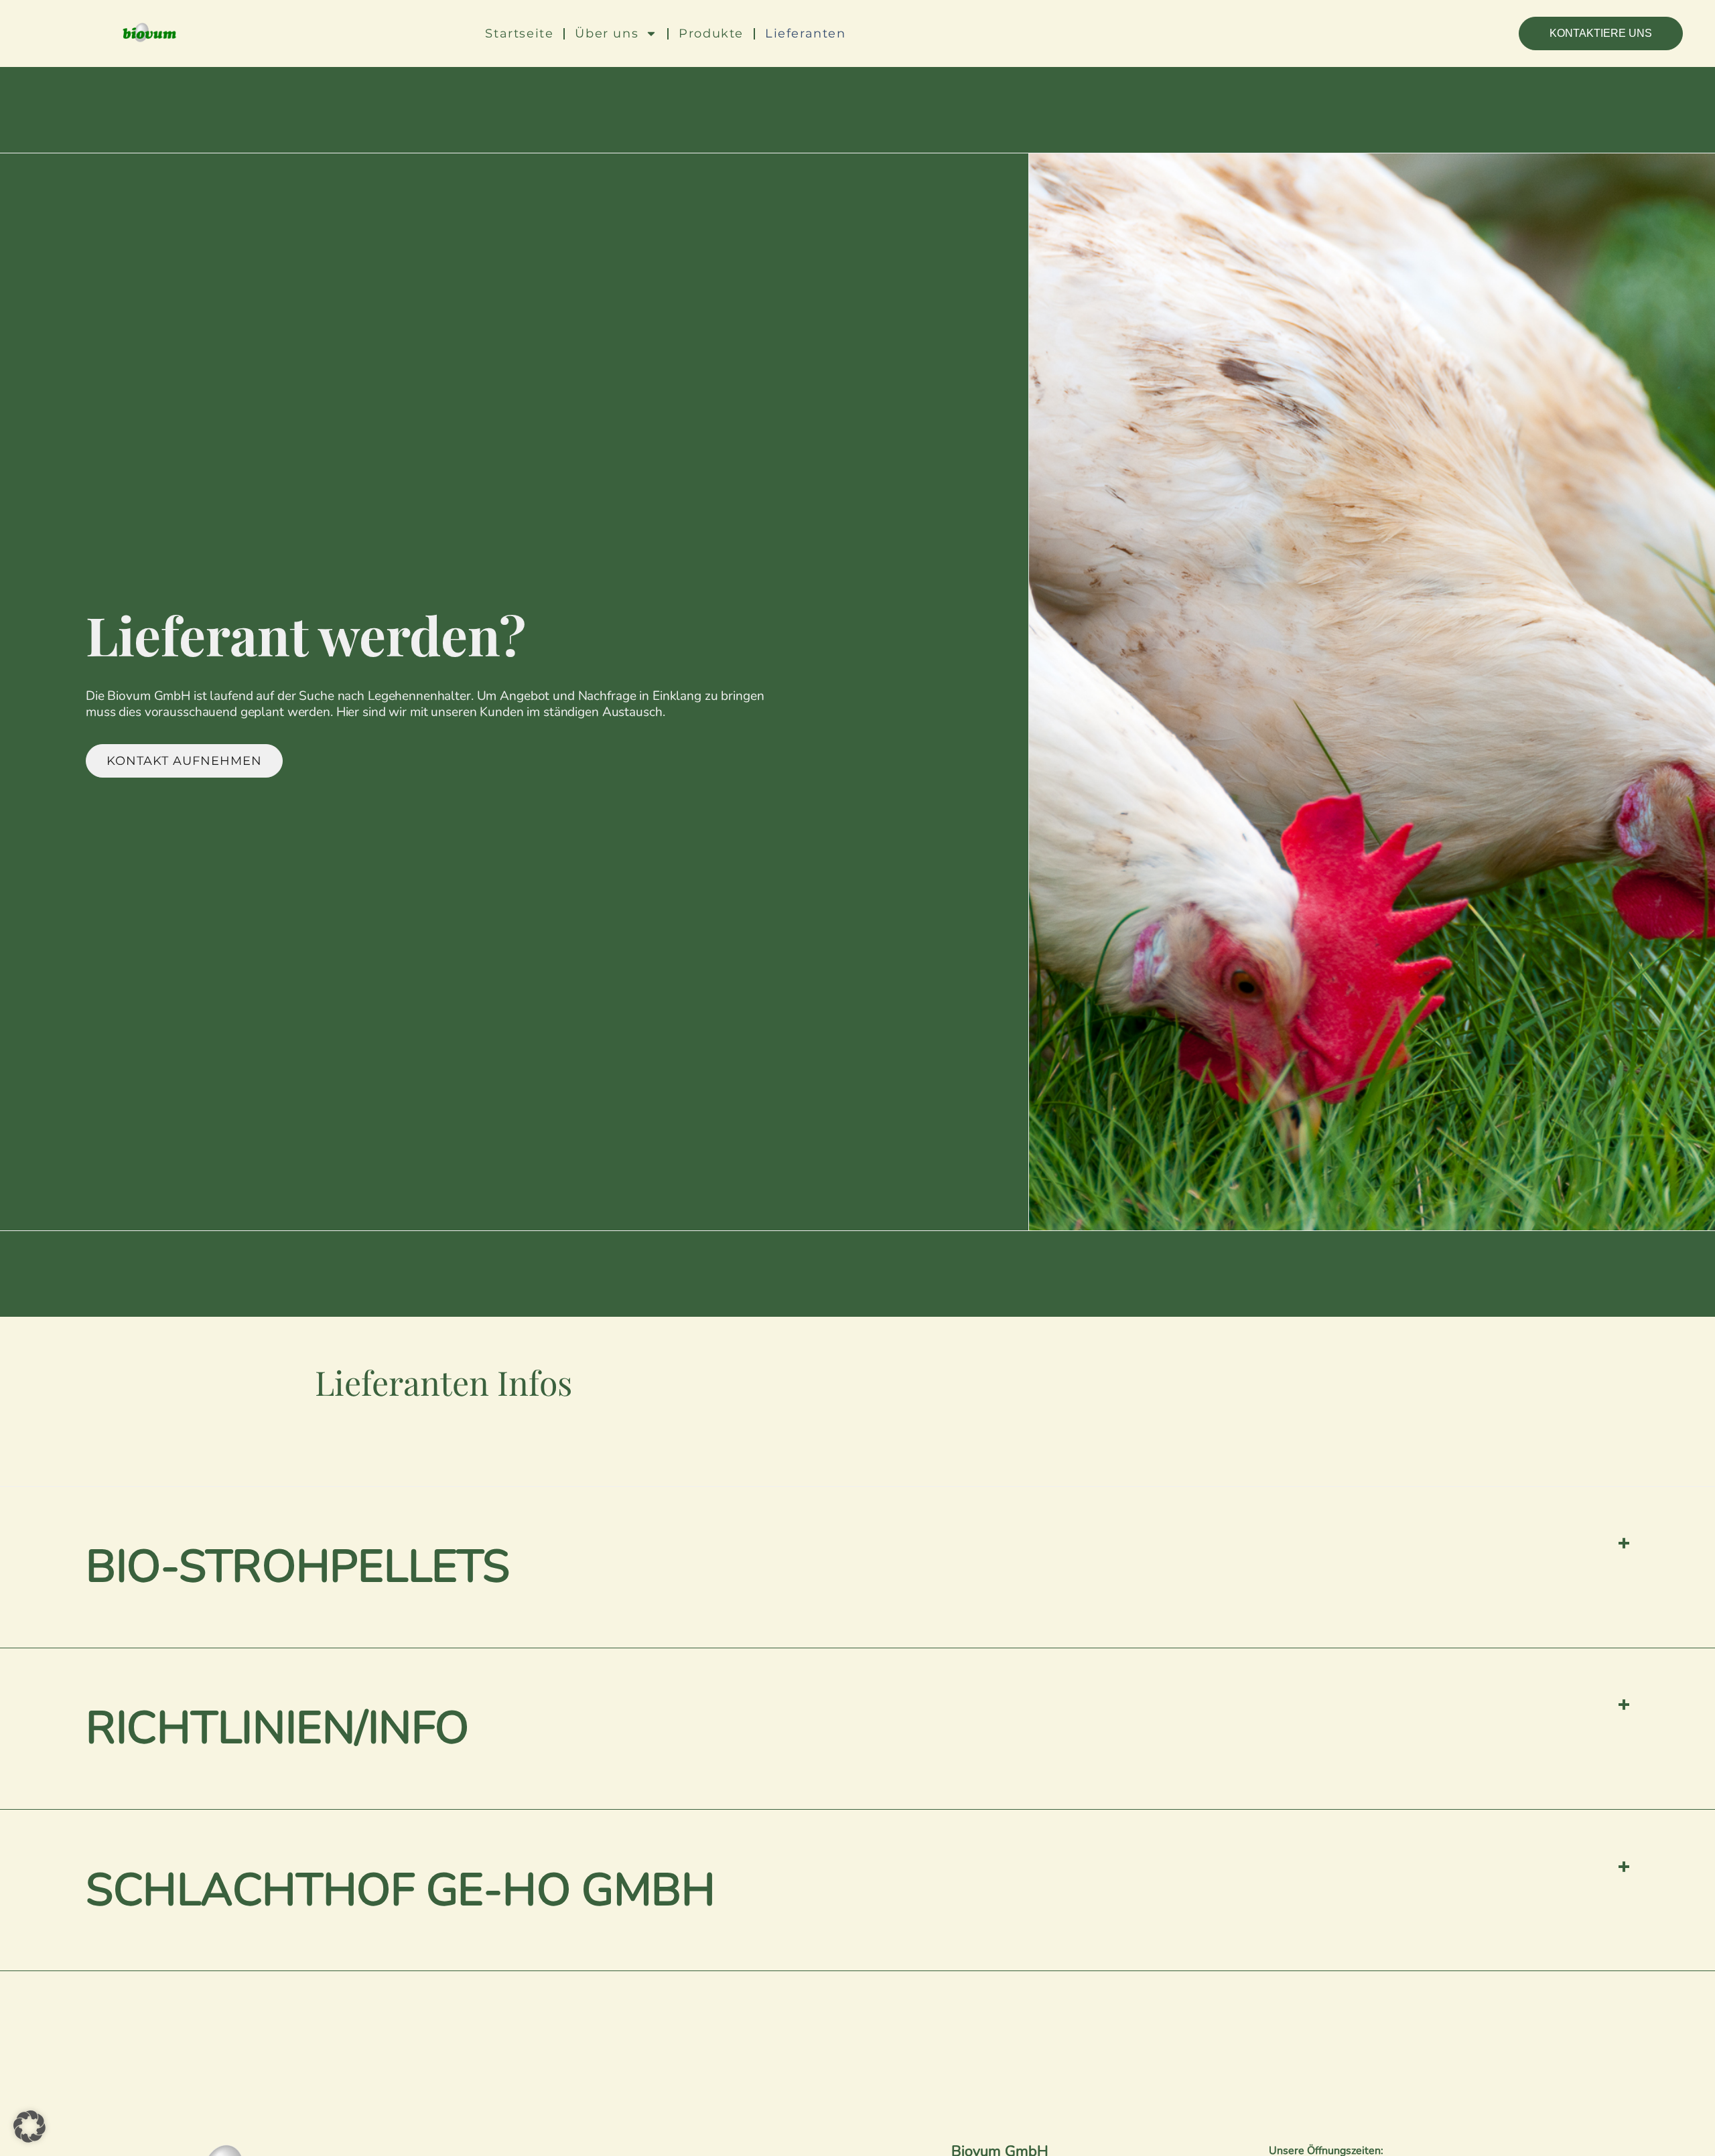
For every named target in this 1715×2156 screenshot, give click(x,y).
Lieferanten (806, 33)
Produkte (711, 33)
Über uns (607, 33)
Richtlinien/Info (277, 1728)
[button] (857, 1568)
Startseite (519, 33)
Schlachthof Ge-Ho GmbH (401, 1890)
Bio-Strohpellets (298, 1567)
